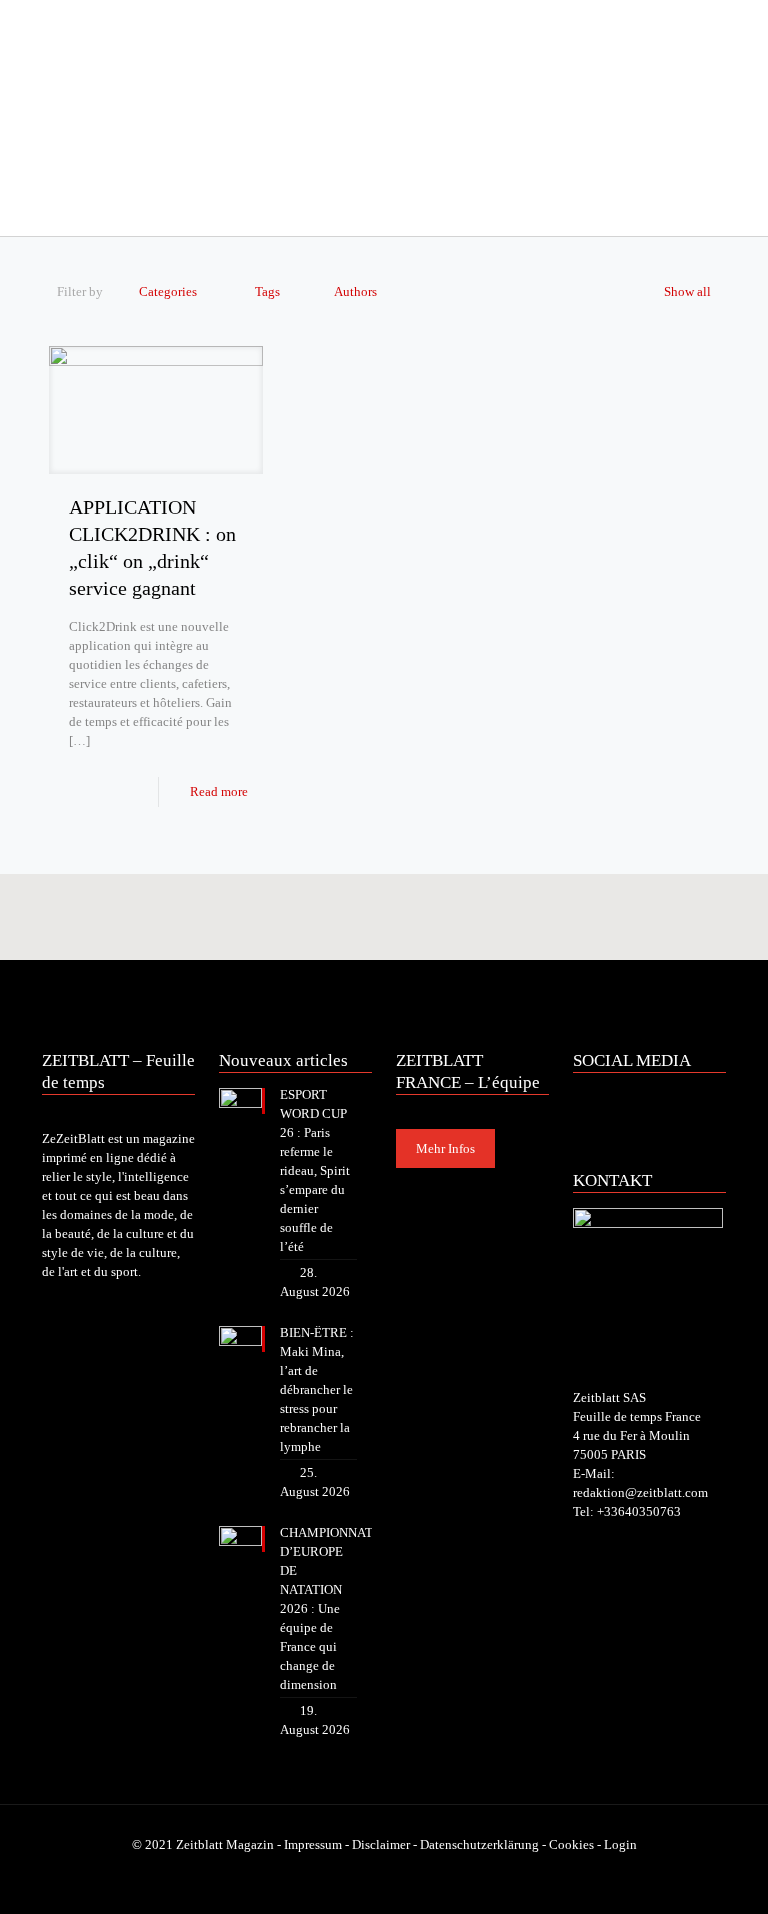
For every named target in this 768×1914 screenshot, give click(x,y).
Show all (687, 291)
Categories (168, 291)
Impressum (313, 1844)
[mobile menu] (59, 208)
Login (620, 1844)
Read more (219, 791)
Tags (267, 291)
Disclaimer (381, 1844)
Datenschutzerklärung (479, 1844)
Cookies (571, 1844)
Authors (355, 291)
